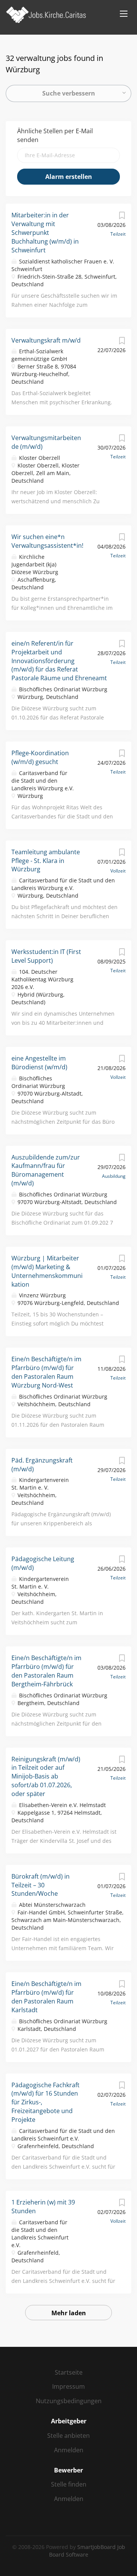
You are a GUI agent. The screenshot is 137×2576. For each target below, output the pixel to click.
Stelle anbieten (68, 2436)
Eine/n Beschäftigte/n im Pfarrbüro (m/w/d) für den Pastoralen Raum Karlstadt (46, 1997)
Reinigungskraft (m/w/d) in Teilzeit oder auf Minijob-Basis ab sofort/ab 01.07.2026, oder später (46, 1776)
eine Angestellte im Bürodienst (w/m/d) (39, 1063)
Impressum (68, 2386)
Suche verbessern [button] (69, 93)
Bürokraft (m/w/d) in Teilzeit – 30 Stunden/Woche (41, 1885)
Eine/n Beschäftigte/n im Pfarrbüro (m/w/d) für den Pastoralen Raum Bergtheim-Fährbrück (46, 1671)
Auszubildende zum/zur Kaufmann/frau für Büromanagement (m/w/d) (46, 1170)
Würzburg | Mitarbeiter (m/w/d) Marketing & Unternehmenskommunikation (47, 1271)
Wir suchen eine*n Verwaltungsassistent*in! (47, 541)
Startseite (69, 2372)
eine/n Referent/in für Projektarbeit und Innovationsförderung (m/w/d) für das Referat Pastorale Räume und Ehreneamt (59, 661)
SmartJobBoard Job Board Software (87, 2551)
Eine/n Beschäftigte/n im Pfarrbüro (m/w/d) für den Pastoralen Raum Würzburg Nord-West (46, 1372)
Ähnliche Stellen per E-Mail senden (55, 135)
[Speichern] (122, 217)
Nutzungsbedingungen (69, 2401)
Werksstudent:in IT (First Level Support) (46, 956)
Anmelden (69, 2450)
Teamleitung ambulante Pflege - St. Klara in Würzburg (46, 861)
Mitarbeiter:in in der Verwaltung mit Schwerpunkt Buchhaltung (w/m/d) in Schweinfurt (45, 232)
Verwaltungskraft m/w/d (46, 340)
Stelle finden (69, 2484)
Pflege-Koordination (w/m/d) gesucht (40, 757)
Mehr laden (69, 2313)
